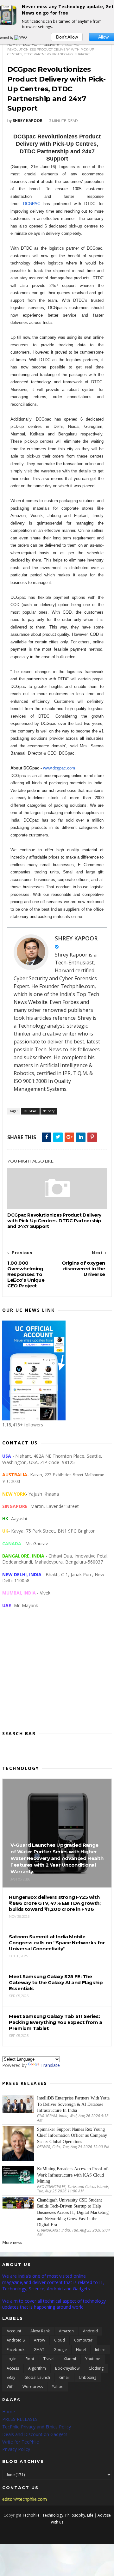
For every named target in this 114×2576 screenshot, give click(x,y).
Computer (83, 2340)
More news (12, 2242)
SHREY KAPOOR (76, 938)
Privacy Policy (16, 2449)
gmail (64, 2377)
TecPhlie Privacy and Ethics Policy (37, 2427)
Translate (50, 2065)
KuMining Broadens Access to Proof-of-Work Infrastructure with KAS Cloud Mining (73, 2175)
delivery (52, 45)
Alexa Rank (40, 2331)
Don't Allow (67, 37)
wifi (10, 2387)
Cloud (60, 2340)
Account (14, 2331)
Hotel (81, 2350)
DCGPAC (30, 45)
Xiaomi (70, 2359)
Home (13, 45)
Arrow (39, 2340)
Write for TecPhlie (21, 2442)
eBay (11, 2377)
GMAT (39, 2350)
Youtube (93, 2359)
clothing (96, 2368)
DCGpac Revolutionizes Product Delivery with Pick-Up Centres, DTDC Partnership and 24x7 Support (54, 1221)
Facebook (16, 2350)
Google (60, 2350)
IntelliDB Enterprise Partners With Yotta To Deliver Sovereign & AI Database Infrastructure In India (73, 2104)
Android (90, 2331)
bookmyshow (67, 2368)
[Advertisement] (57, 1674)
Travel (49, 2359)
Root (30, 2359)
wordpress (33, 2387)
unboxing (88, 2377)
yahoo (58, 2387)
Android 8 (16, 2340)
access (13, 2368)
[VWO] (21, 38)
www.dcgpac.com (59, 768)
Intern (100, 2350)
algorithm (37, 2368)
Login (12, 2359)
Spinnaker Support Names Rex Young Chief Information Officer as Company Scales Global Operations (72, 2136)
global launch (37, 2377)
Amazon (66, 2331)
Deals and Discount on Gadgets (35, 2434)
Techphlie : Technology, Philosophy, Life (58, 2515)
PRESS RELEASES (20, 2419)
